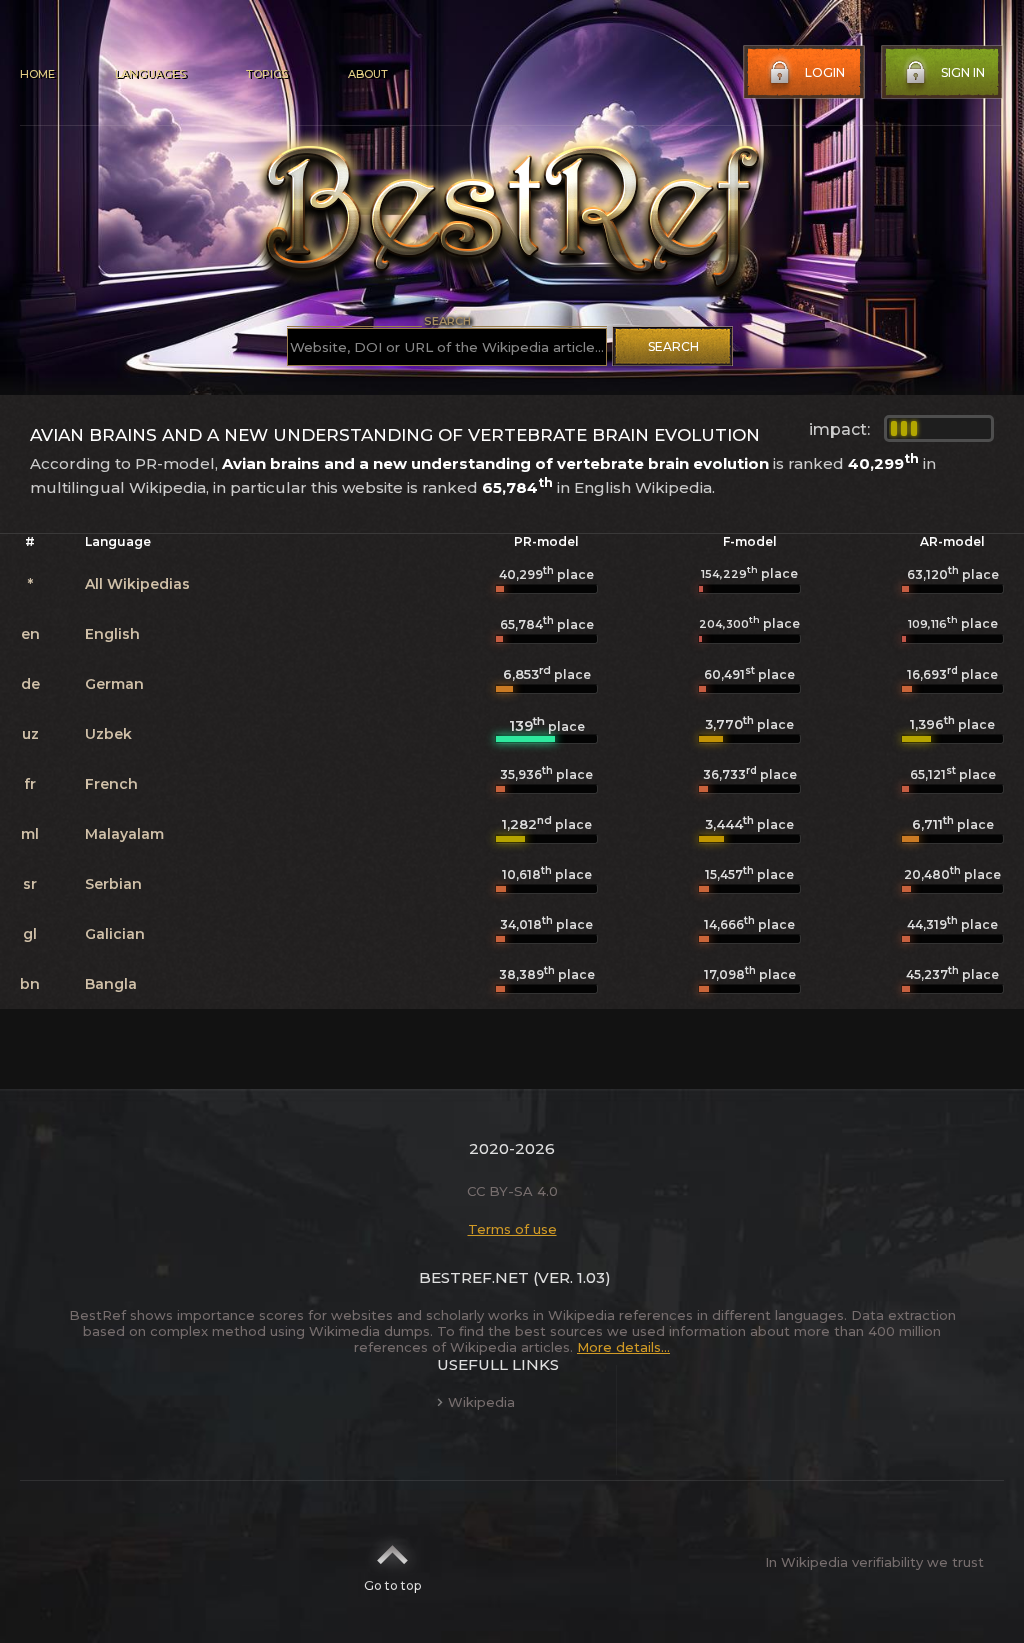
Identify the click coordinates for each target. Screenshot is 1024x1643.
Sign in (963, 72)
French (111, 784)
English (112, 634)
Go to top (392, 1585)
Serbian (113, 884)
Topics (267, 74)
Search (673, 346)
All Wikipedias (137, 584)
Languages (150, 74)
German (114, 684)
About (368, 74)
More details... (623, 1347)
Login (825, 72)
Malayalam (124, 834)
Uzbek (108, 734)
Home (37, 74)
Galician (115, 934)
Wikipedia (481, 1402)
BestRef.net (474, 1277)
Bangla (111, 984)
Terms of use (512, 1229)
